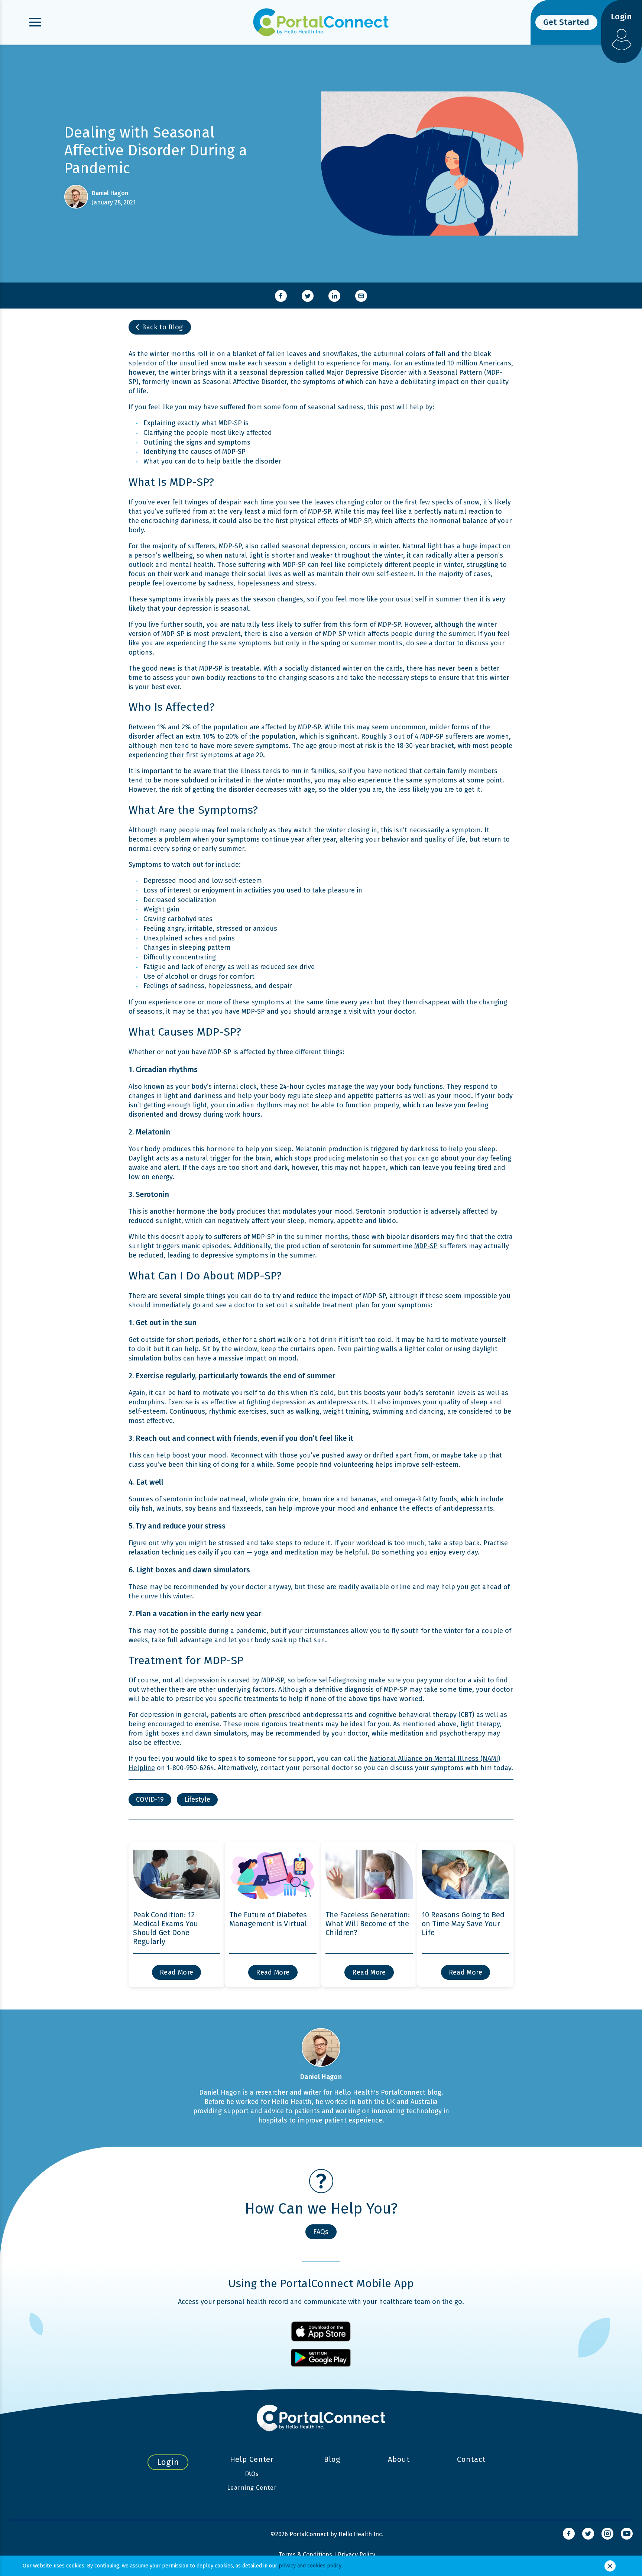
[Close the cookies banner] (610, 2566)
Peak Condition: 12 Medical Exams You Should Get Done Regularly (166, 1928)
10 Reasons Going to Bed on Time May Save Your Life (463, 1924)
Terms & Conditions (305, 2555)
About (399, 2459)
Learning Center (252, 2488)
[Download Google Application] (321, 2358)
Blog (332, 2459)
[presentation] (281, 296)
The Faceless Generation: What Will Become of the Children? (368, 1924)
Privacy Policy (356, 2555)
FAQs (252, 2474)
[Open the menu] (35, 22)
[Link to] (569, 2534)
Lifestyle (197, 1799)
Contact (471, 2459)
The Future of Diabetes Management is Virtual (268, 1919)
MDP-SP (426, 1246)
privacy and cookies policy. (310, 2566)
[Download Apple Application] (321, 2331)
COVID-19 (150, 1799)
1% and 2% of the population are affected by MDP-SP (239, 727)
